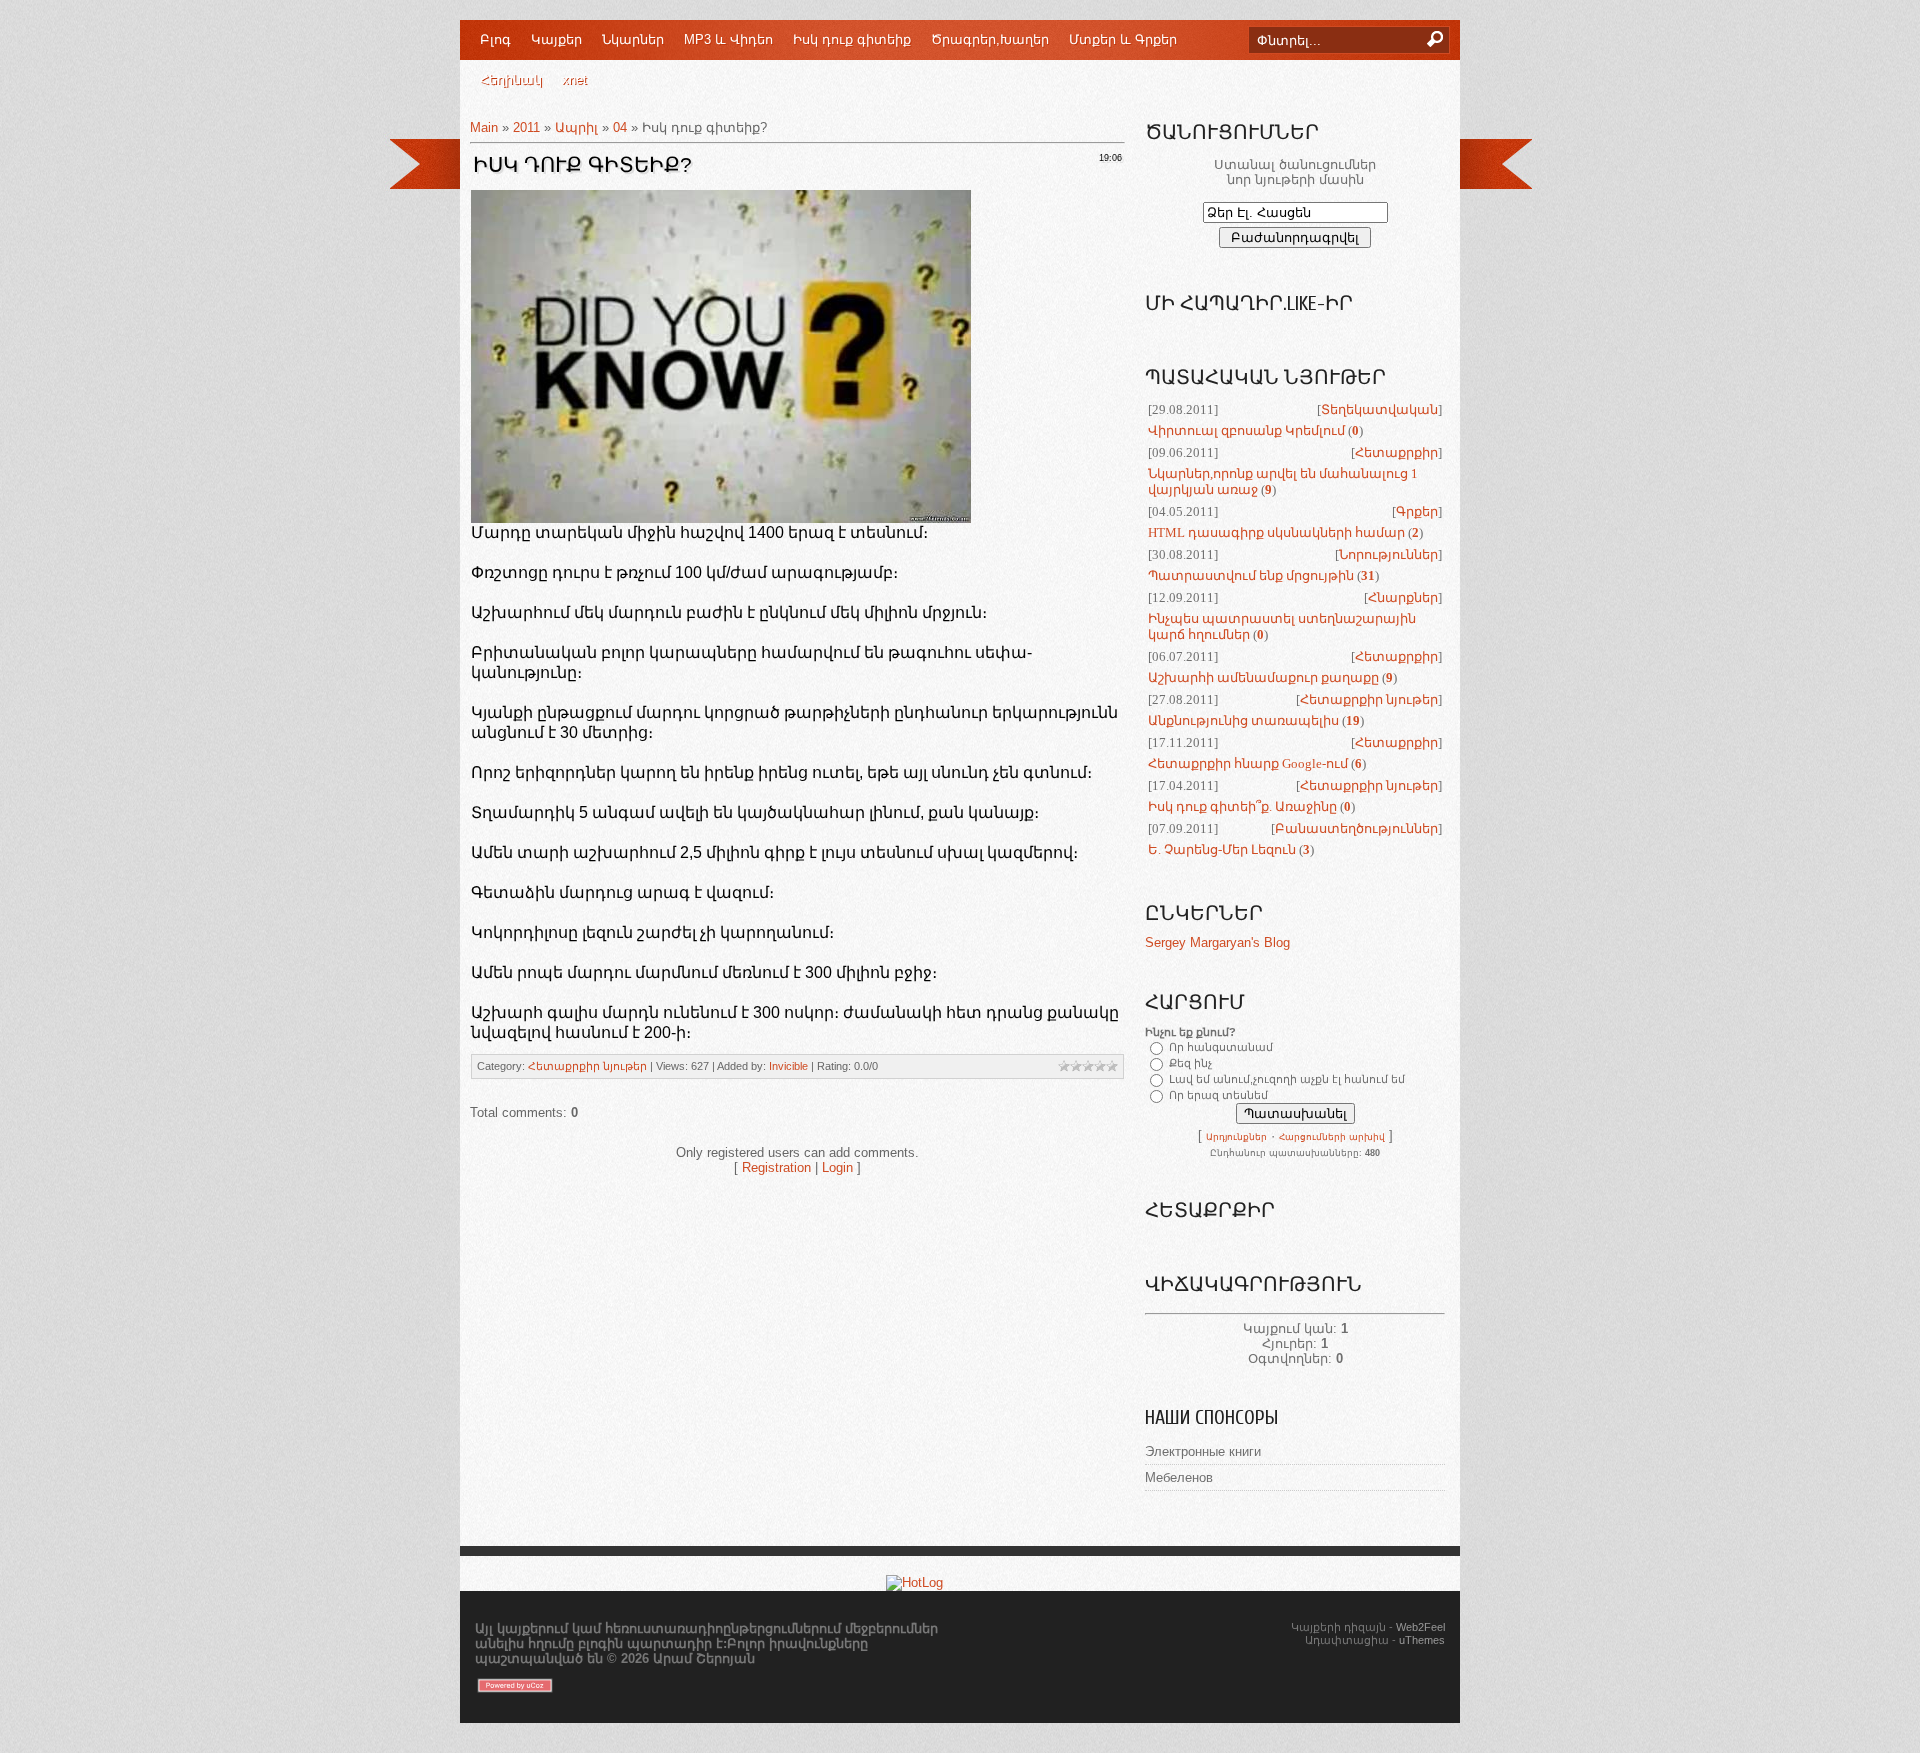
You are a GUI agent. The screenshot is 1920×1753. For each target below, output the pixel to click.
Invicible (788, 1066)
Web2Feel (1420, 1627)
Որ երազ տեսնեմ (1218, 1095)
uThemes (1422, 1640)
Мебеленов (1179, 1477)
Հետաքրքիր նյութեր (587, 1066)
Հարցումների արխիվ (1332, 1137)
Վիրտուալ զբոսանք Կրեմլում (1246, 430)
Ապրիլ (576, 127)
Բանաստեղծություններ (1356, 828)
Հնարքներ (1403, 597)
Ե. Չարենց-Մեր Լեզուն (1222, 849)
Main (484, 127)
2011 (526, 127)
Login (837, 1167)
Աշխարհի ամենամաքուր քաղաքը (1263, 677)
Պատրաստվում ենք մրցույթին (1251, 575)
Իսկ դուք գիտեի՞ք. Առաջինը (1242, 806)
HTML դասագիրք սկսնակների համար (1276, 532)
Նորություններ (1388, 554)
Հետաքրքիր (1396, 452)
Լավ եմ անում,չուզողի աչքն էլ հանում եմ (1287, 1079)
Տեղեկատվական (1379, 409)
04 (620, 127)
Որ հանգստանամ (1221, 1047)
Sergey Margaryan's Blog (1217, 942)
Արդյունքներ (1236, 1137)
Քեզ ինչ (1190, 1063)
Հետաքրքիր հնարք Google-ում (1248, 763)
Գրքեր (1417, 511)
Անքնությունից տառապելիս (1243, 720)
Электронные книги (1203, 1451)
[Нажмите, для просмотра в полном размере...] (721, 517)
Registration (776, 1167)
